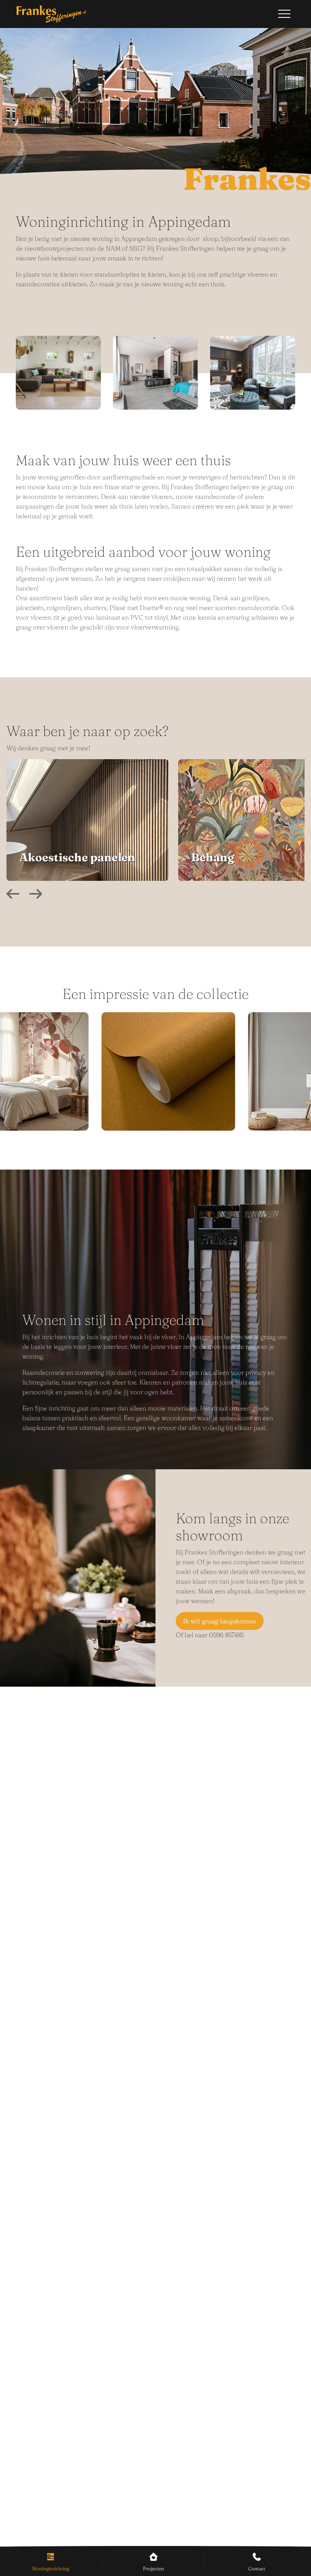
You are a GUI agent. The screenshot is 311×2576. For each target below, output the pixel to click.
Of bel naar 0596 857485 (210, 1635)
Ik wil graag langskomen (220, 1621)
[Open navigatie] (284, 14)
